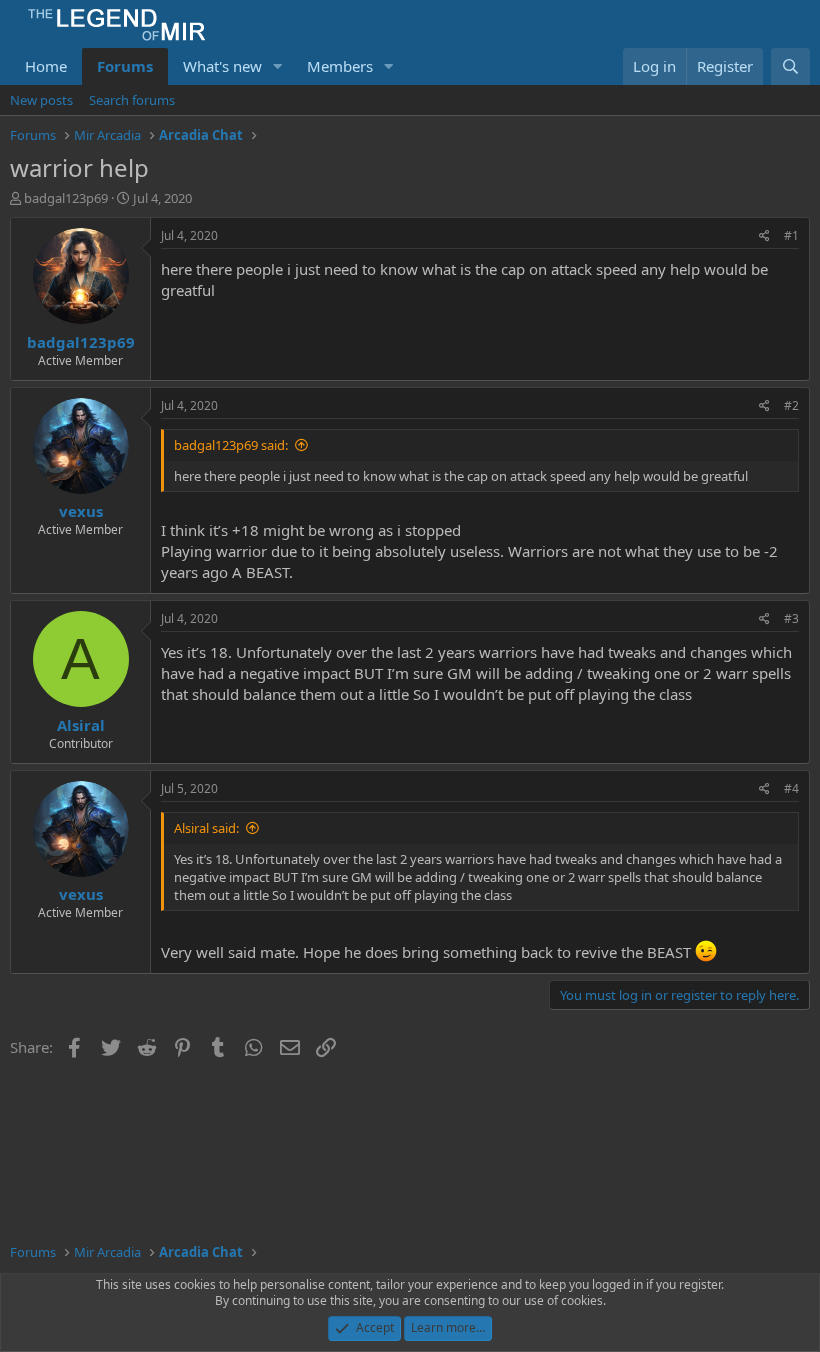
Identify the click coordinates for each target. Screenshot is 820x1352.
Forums (125, 66)
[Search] (790, 66)
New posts (41, 100)
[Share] (764, 236)
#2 (791, 405)
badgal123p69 (66, 198)
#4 (791, 788)
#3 (791, 618)
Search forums (132, 100)
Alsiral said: (206, 828)
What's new (222, 66)
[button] (278, 66)
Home (46, 66)
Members (340, 66)
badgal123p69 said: (231, 445)
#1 (791, 235)
